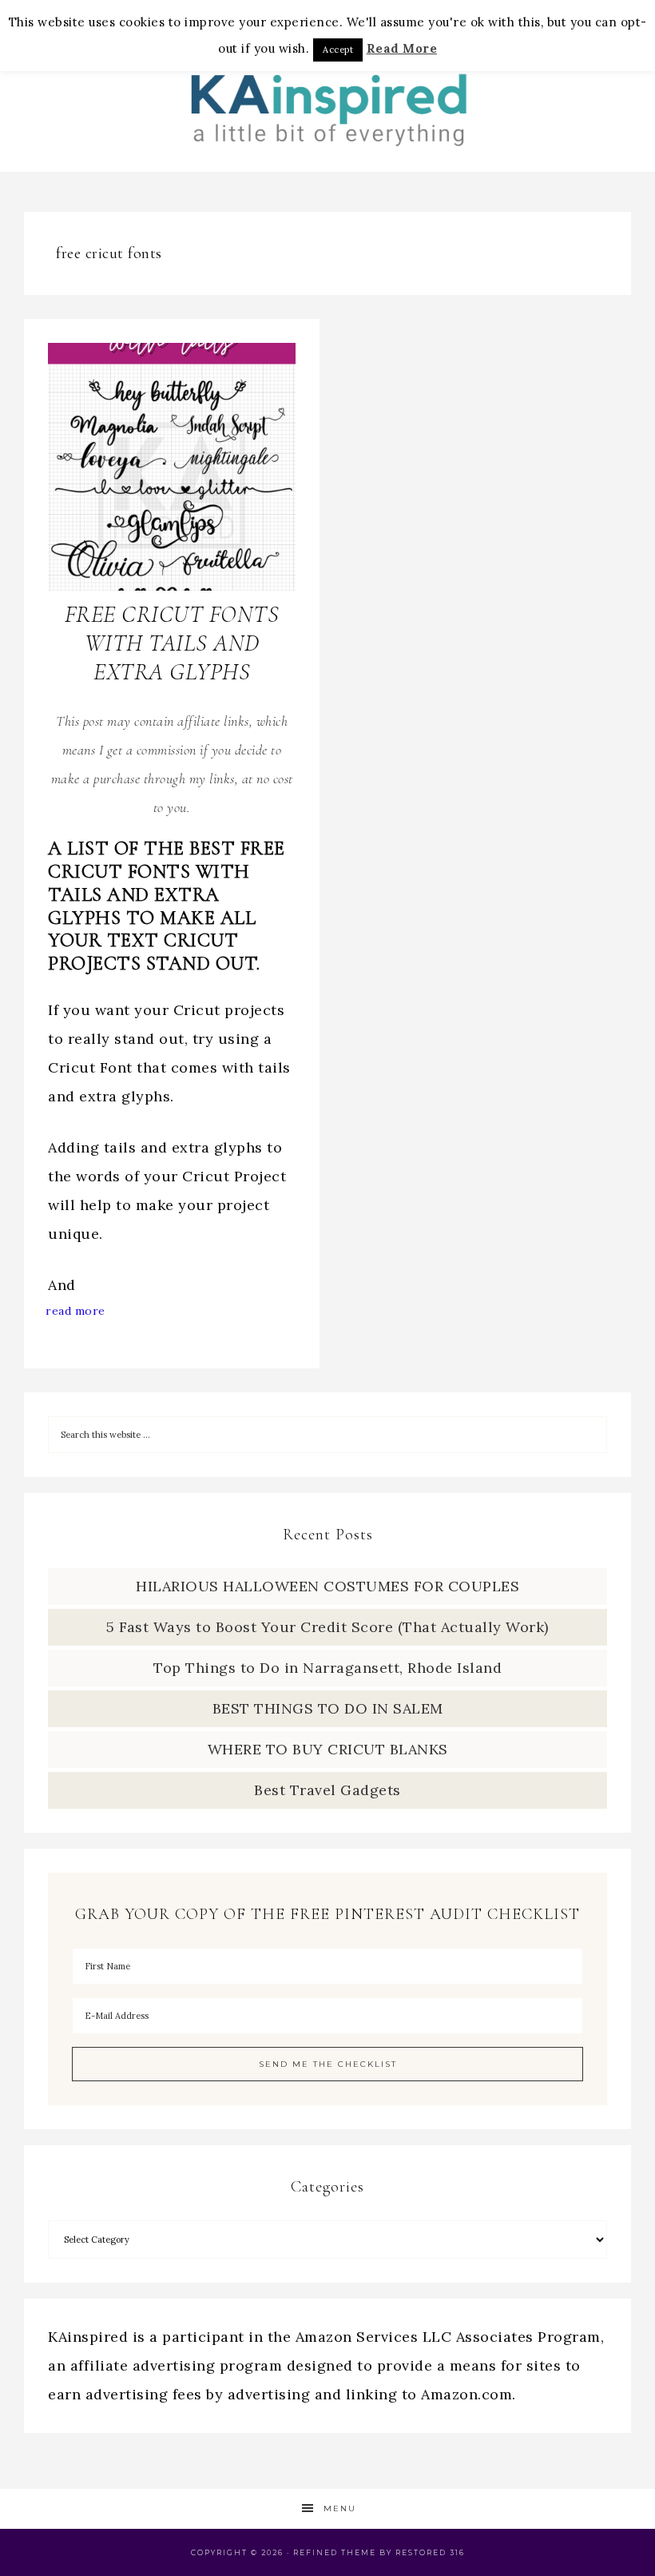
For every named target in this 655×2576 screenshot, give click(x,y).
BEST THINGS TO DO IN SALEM (328, 1708)
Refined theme (335, 2552)
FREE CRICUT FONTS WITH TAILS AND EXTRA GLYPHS (172, 643)
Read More (402, 48)
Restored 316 (430, 2552)
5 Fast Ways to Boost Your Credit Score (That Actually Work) (327, 1627)
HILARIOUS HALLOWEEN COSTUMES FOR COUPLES (327, 1586)
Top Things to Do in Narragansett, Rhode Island (327, 1668)
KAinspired (327, 106)
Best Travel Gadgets (327, 1790)
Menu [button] (340, 2508)
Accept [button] (338, 50)
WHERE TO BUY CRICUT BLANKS (328, 1749)
